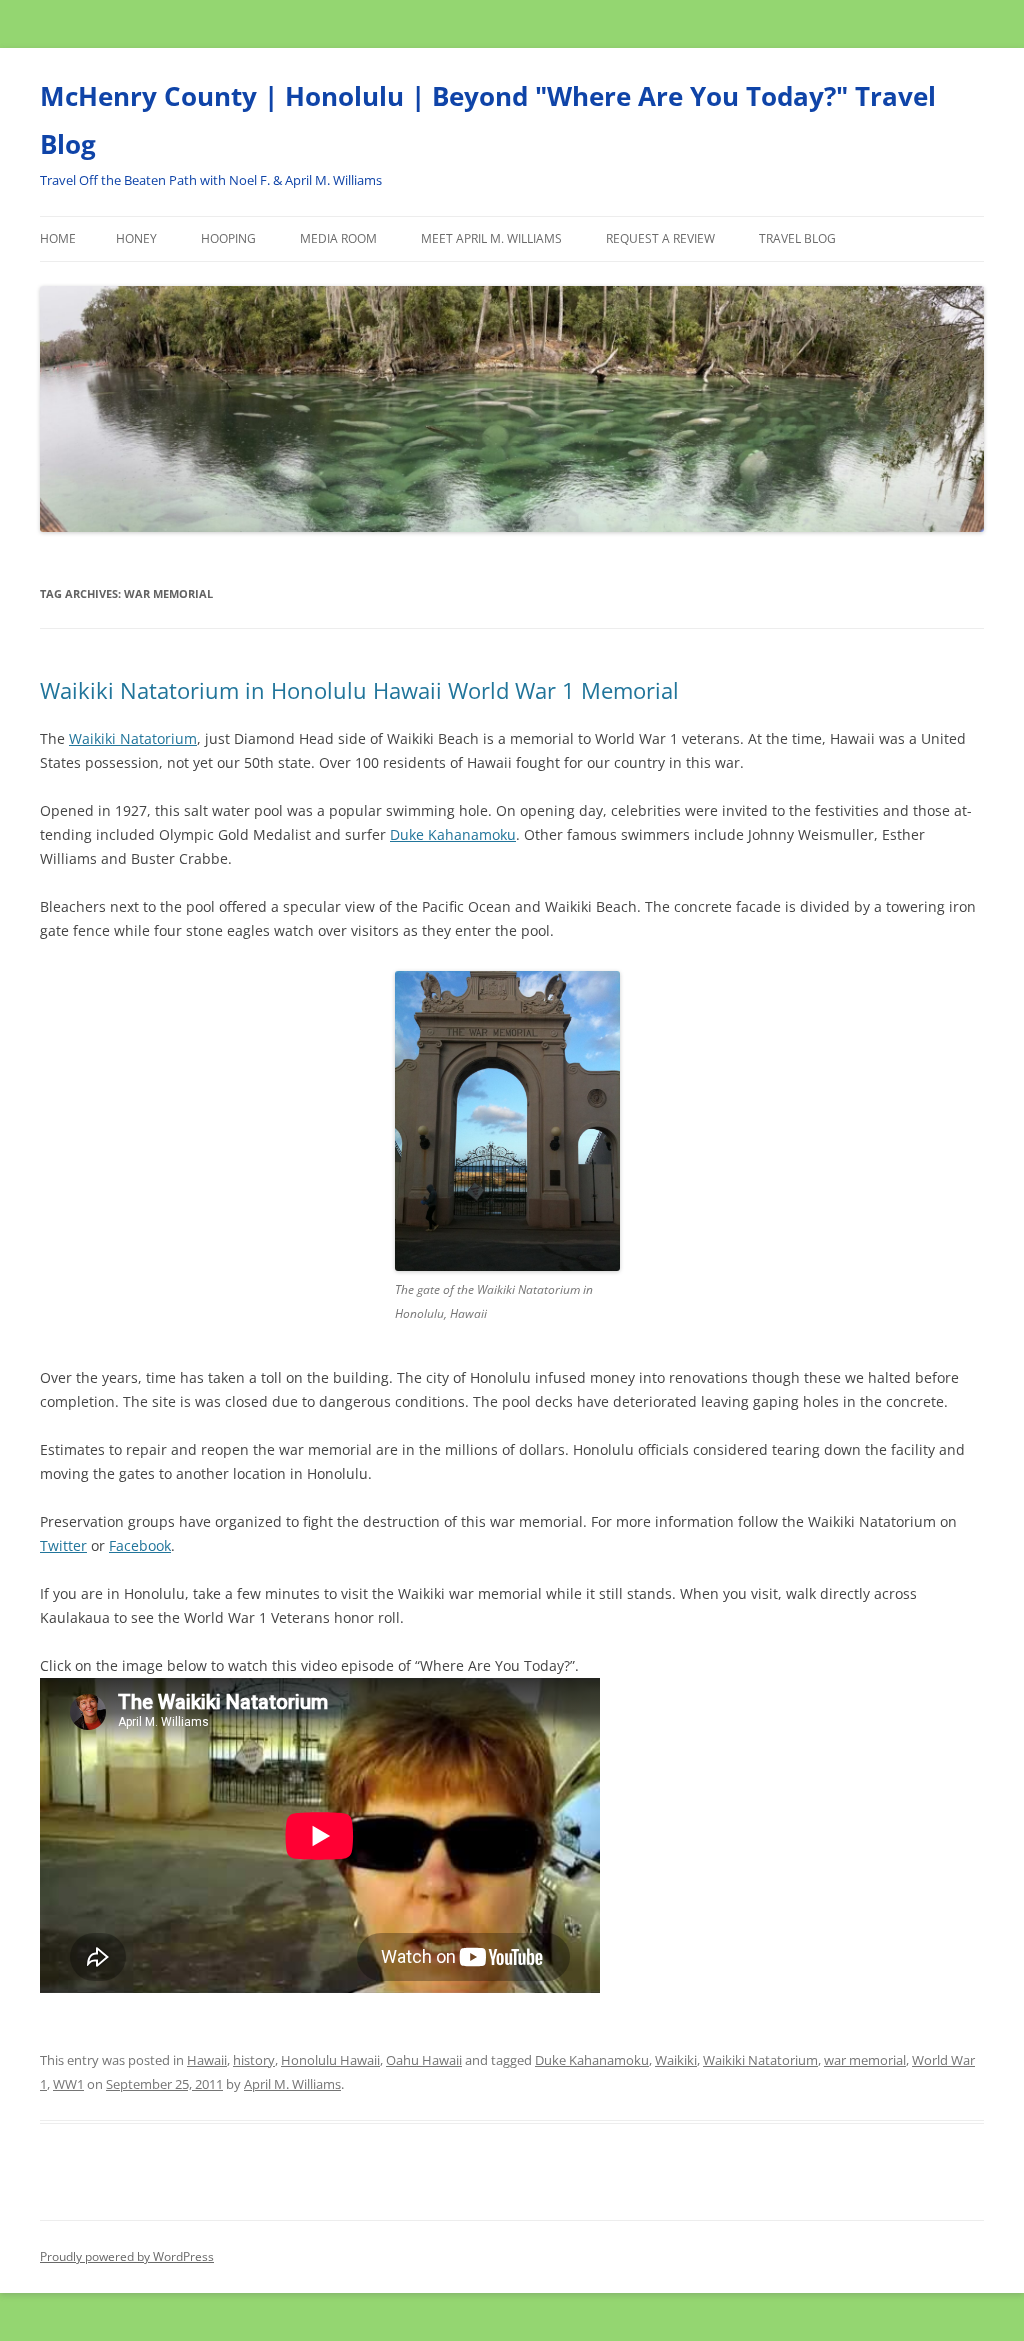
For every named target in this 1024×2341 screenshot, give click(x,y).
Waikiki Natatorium (133, 738)
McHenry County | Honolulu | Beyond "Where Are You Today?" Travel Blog (488, 120)
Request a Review (660, 238)
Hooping (228, 238)
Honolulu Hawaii (330, 2060)
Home (58, 238)
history (254, 2060)
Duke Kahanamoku (453, 834)
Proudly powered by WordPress (127, 2256)
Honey (136, 238)
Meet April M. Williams (491, 238)
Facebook (140, 1545)
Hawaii (207, 2060)
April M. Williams (292, 2084)
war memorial (865, 2060)
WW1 (68, 2084)
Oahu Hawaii (424, 2060)
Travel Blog (797, 238)
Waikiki (676, 2060)
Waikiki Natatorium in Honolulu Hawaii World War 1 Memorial (359, 690)
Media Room (338, 238)
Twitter (63, 1545)
